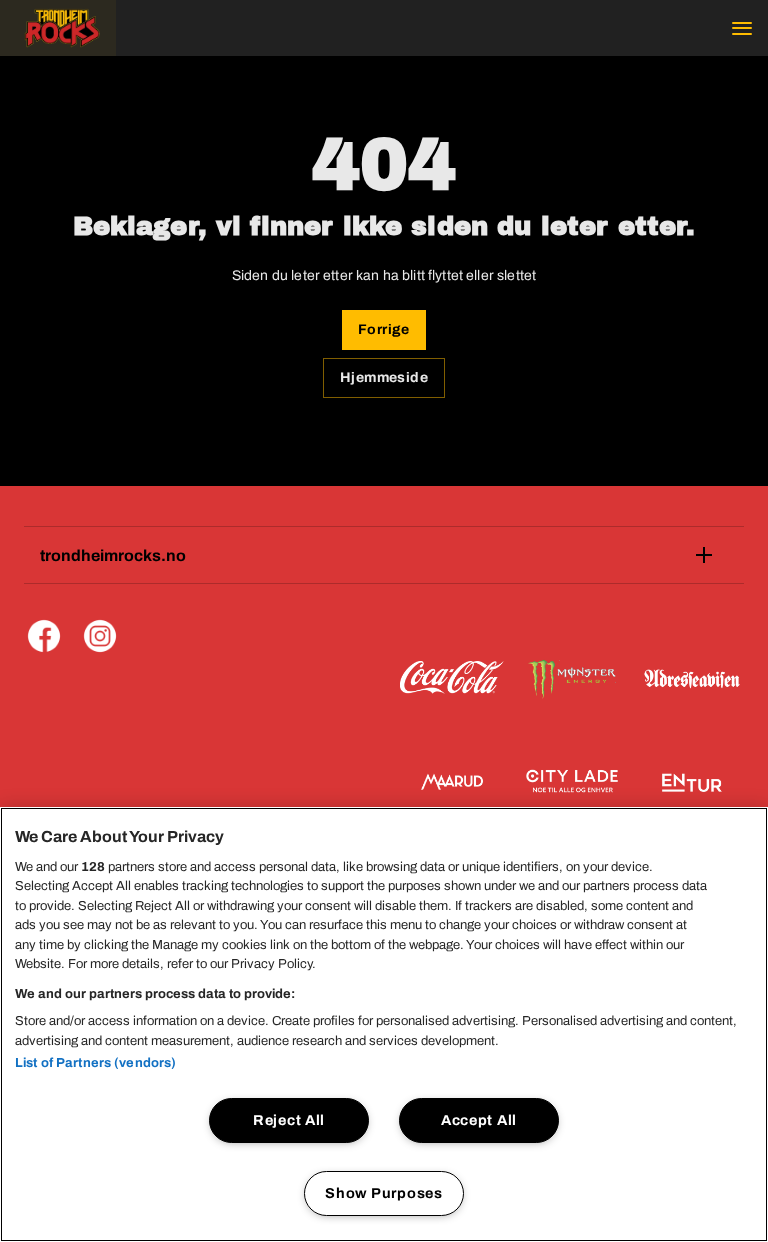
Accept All (479, 1120)
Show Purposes (383, 1193)
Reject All (289, 1120)
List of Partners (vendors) (95, 1063)
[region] (384, 1024)
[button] (58, 28)
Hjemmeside (384, 377)
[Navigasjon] (742, 28)
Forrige (384, 329)
